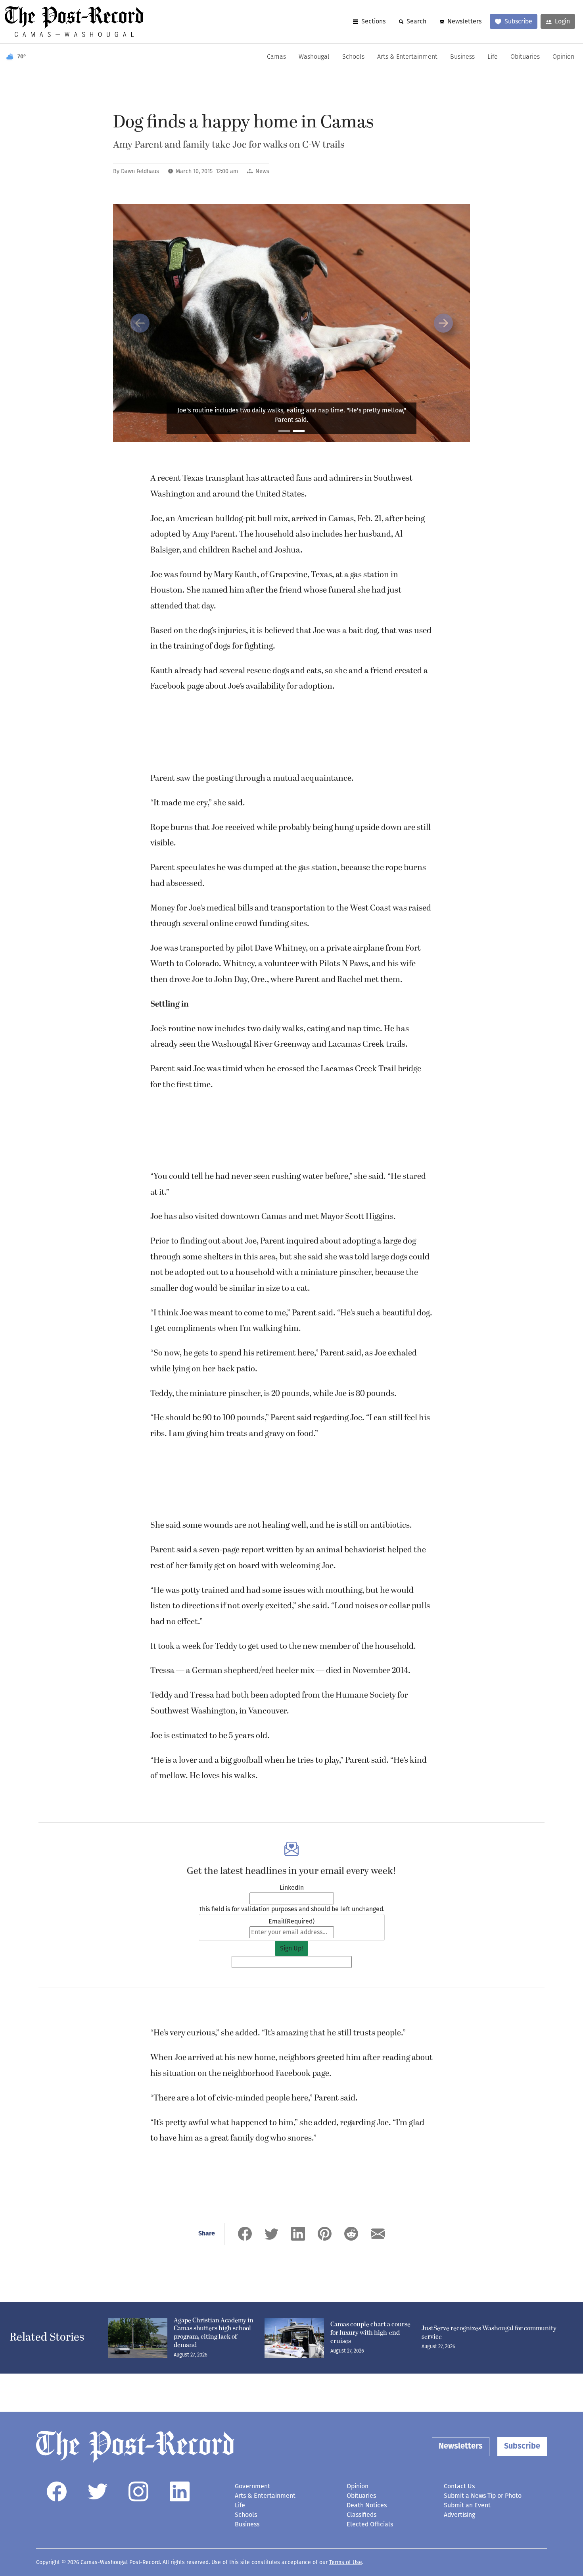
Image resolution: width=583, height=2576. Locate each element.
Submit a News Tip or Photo (483, 2496)
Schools (353, 57)
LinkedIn (292, 1888)
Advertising (459, 2515)
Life (493, 57)
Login (562, 21)
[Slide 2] (299, 431)
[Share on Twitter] (271, 2234)
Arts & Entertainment (407, 57)
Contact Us (459, 2486)
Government (252, 2486)
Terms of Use (346, 2562)
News (262, 171)
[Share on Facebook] (245, 2234)
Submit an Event (467, 2505)
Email (291, 1921)
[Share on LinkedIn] (298, 2234)
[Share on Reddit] (351, 2234)
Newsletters (464, 21)
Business (462, 57)
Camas (276, 57)
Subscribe (518, 21)
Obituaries (525, 57)
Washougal (314, 57)
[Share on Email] (378, 2234)
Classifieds (361, 2515)
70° (22, 57)
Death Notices (367, 2505)
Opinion (563, 57)
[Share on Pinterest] (325, 2234)
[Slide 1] (284, 431)
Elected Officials (370, 2524)
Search (416, 21)
